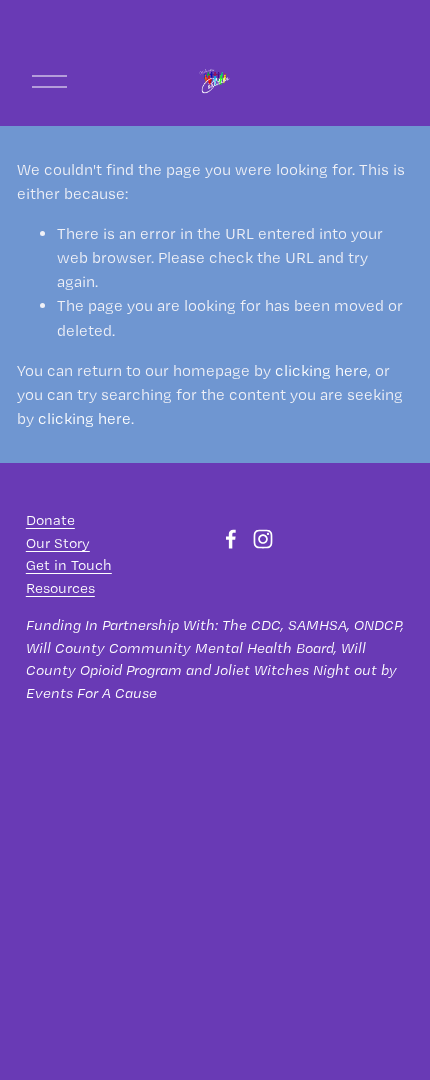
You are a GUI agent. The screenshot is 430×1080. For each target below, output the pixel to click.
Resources (60, 588)
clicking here (321, 370)
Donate (50, 520)
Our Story (58, 543)
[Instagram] (263, 539)
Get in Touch (69, 565)
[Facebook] (231, 539)
